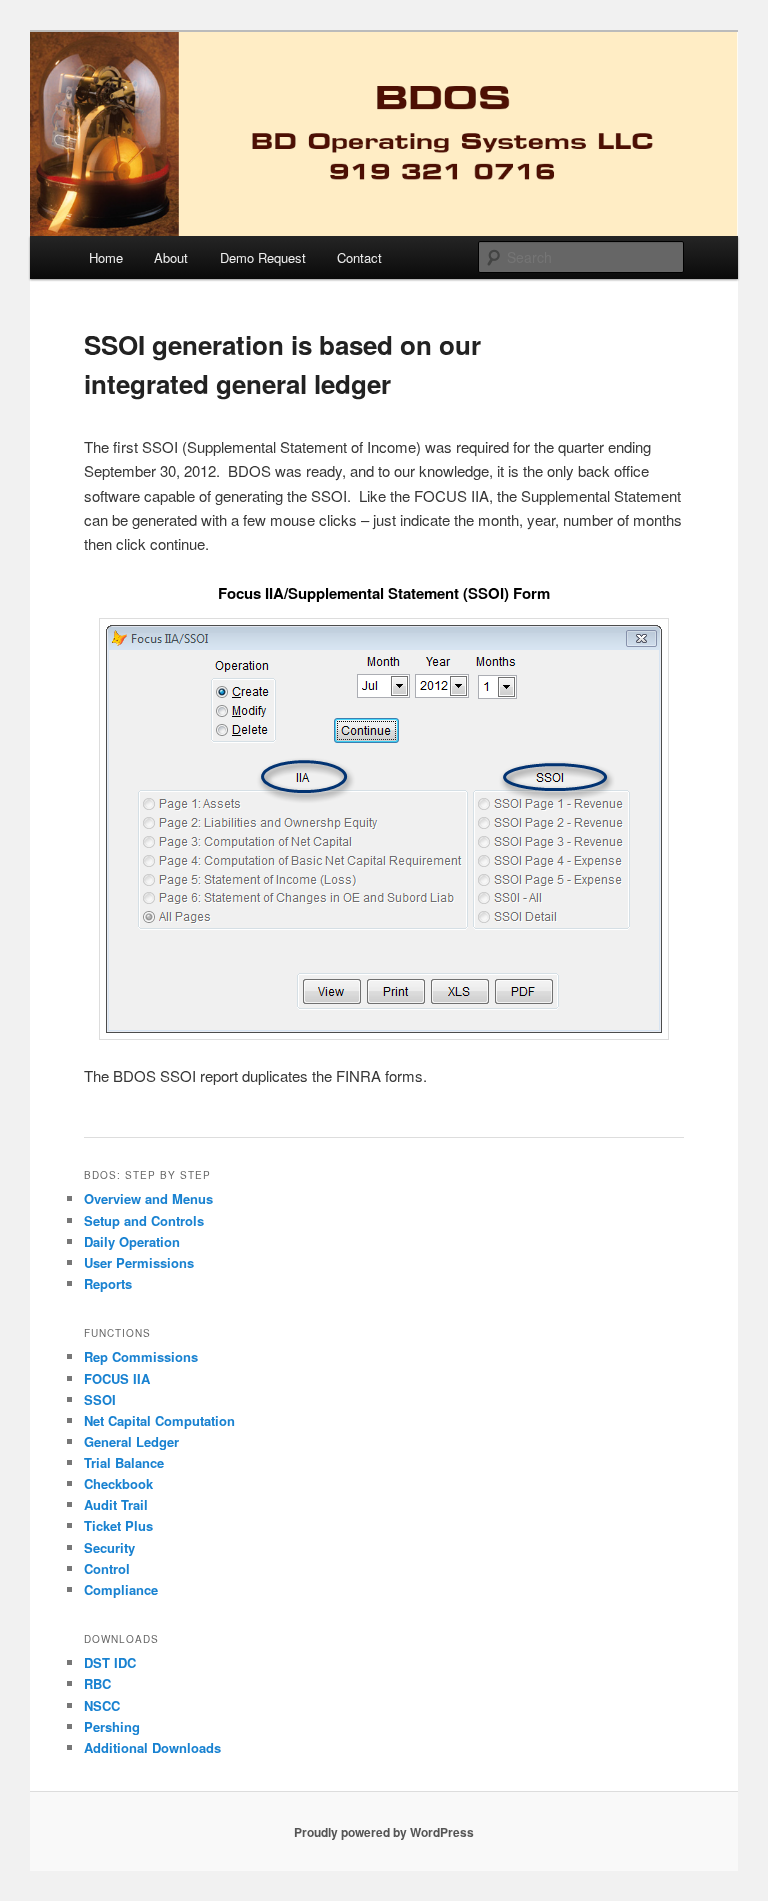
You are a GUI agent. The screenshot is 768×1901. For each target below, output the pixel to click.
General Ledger (131, 1441)
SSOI (100, 1399)
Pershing (112, 1726)
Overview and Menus (148, 1198)
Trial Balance (124, 1462)
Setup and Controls (144, 1220)
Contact (359, 257)
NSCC (102, 1705)
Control (107, 1568)
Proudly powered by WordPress (384, 1832)
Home (106, 257)
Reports (108, 1283)
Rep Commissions (141, 1356)
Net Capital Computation (159, 1420)
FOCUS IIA (117, 1378)
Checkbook (118, 1483)
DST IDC (110, 1662)
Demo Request (263, 257)
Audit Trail (116, 1504)
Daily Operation (132, 1241)
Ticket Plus (118, 1525)
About (171, 257)
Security (109, 1547)
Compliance (121, 1589)
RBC (97, 1683)
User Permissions (139, 1262)
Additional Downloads (152, 1747)
